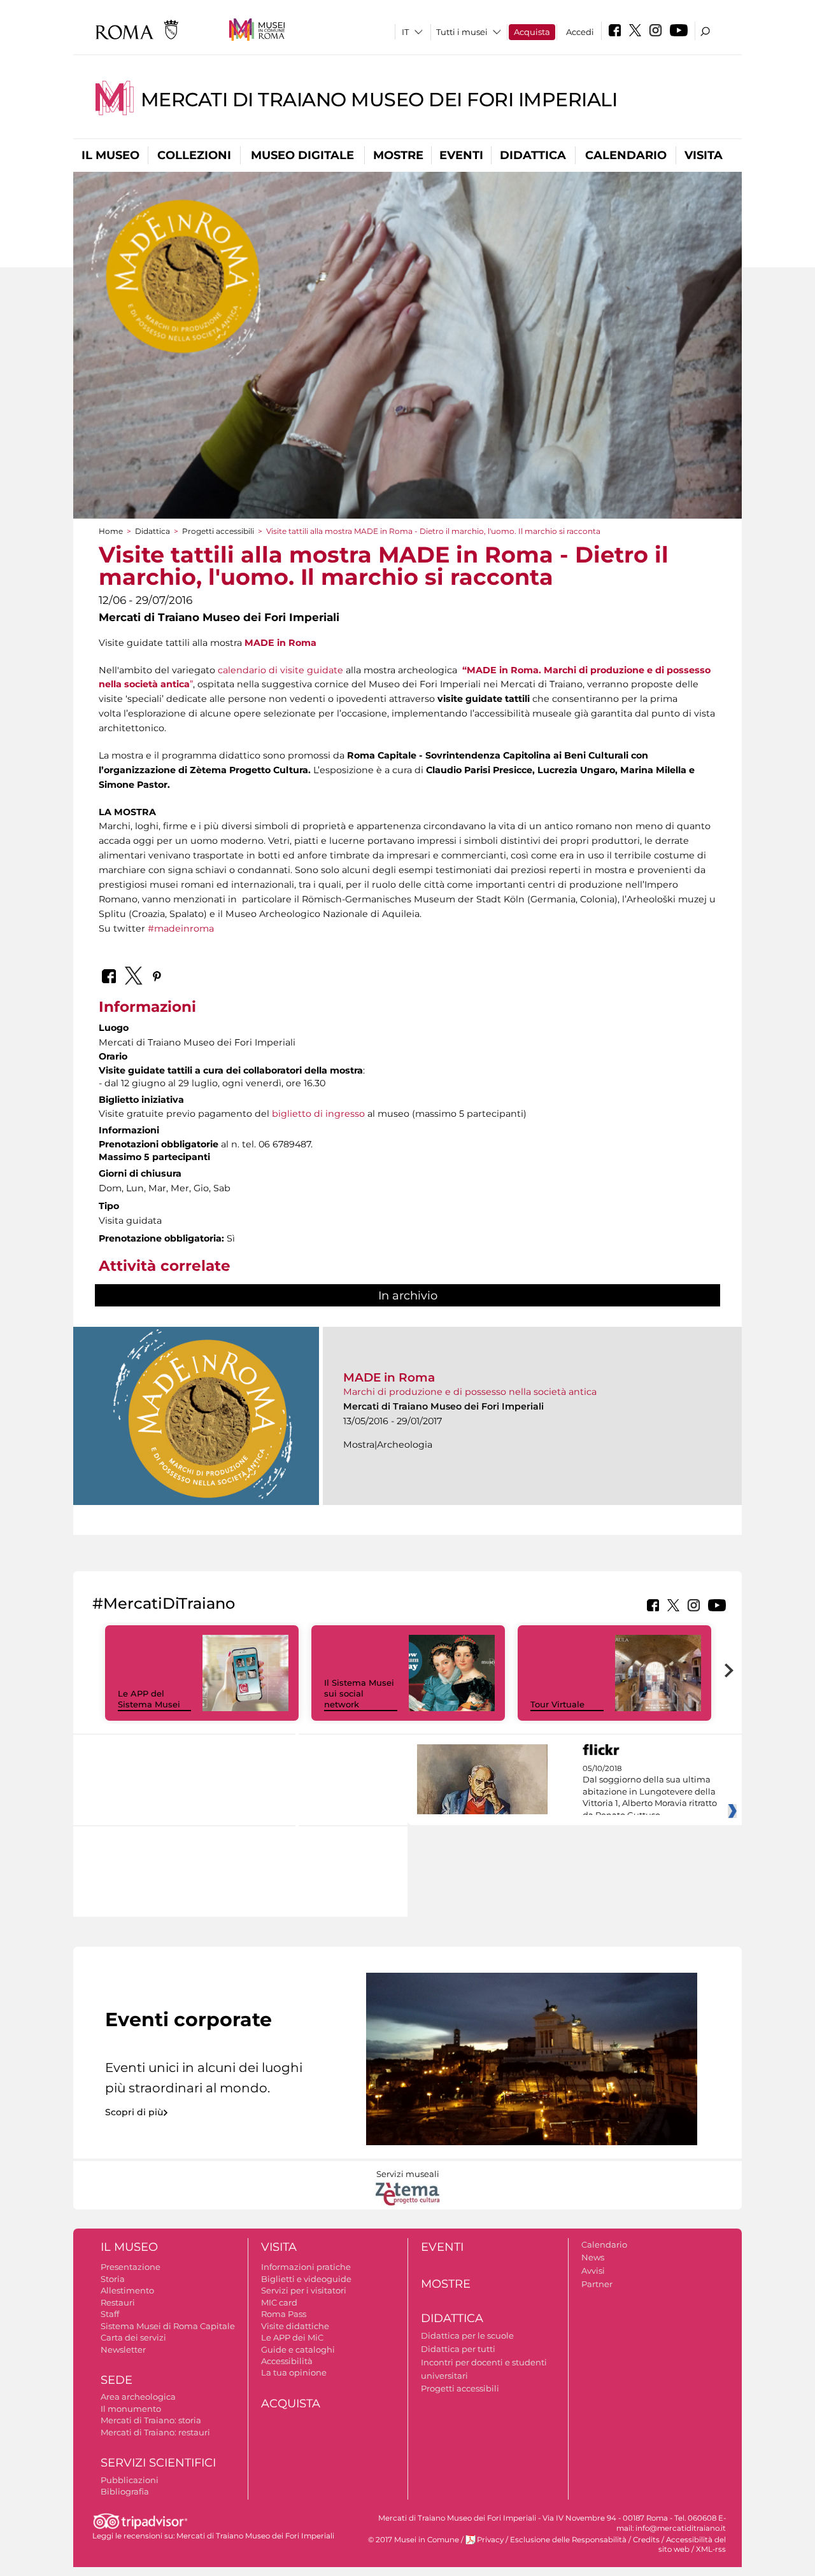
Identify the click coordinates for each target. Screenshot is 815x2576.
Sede (117, 2380)
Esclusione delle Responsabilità (568, 2540)
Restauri (118, 2302)
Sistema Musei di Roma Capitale (168, 2326)
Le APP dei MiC (292, 2337)
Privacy (490, 2540)
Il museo (110, 155)
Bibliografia (125, 2491)
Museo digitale (302, 155)
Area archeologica (138, 2397)
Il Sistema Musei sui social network (359, 1693)
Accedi (580, 32)
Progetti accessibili (218, 531)
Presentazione (131, 2267)
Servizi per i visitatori (304, 2290)
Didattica (533, 155)
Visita (704, 155)
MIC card (279, 2302)
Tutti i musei (462, 32)
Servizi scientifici (158, 2463)
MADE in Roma (280, 643)
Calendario (626, 155)
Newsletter (123, 2349)
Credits (646, 2540)
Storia (113, 2279)
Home (111, 531)
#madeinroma (181, 928)
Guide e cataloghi (298, 2349)
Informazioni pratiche (306, 2267)
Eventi (461, 155)
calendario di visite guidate (280, 670)
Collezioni (194, 155)
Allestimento (127, 2290)
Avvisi (593, 2271)
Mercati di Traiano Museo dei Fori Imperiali (379, 100)
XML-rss (711, 2549)
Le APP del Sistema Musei (149, 1699)
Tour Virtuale (557, 1704)
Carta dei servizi (133, 2337)
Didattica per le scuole (467, 2335)
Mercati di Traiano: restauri (155, 2432)
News (593, 2257)
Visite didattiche (295, 2326)
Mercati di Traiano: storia (151, 2420)
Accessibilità (287, 2361)
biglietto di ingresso (318, 1114)
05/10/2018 (650, 1792)
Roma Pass (284, 2314)
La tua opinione (294, 2372)
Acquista (532, 32)
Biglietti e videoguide (306, 2279)
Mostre (398, 155)
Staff (110, 2314)
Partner (597, 2284)
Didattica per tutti (458, 2349)
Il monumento (131, 2409)
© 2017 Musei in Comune (414, 2540)
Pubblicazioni (130, 2480)
